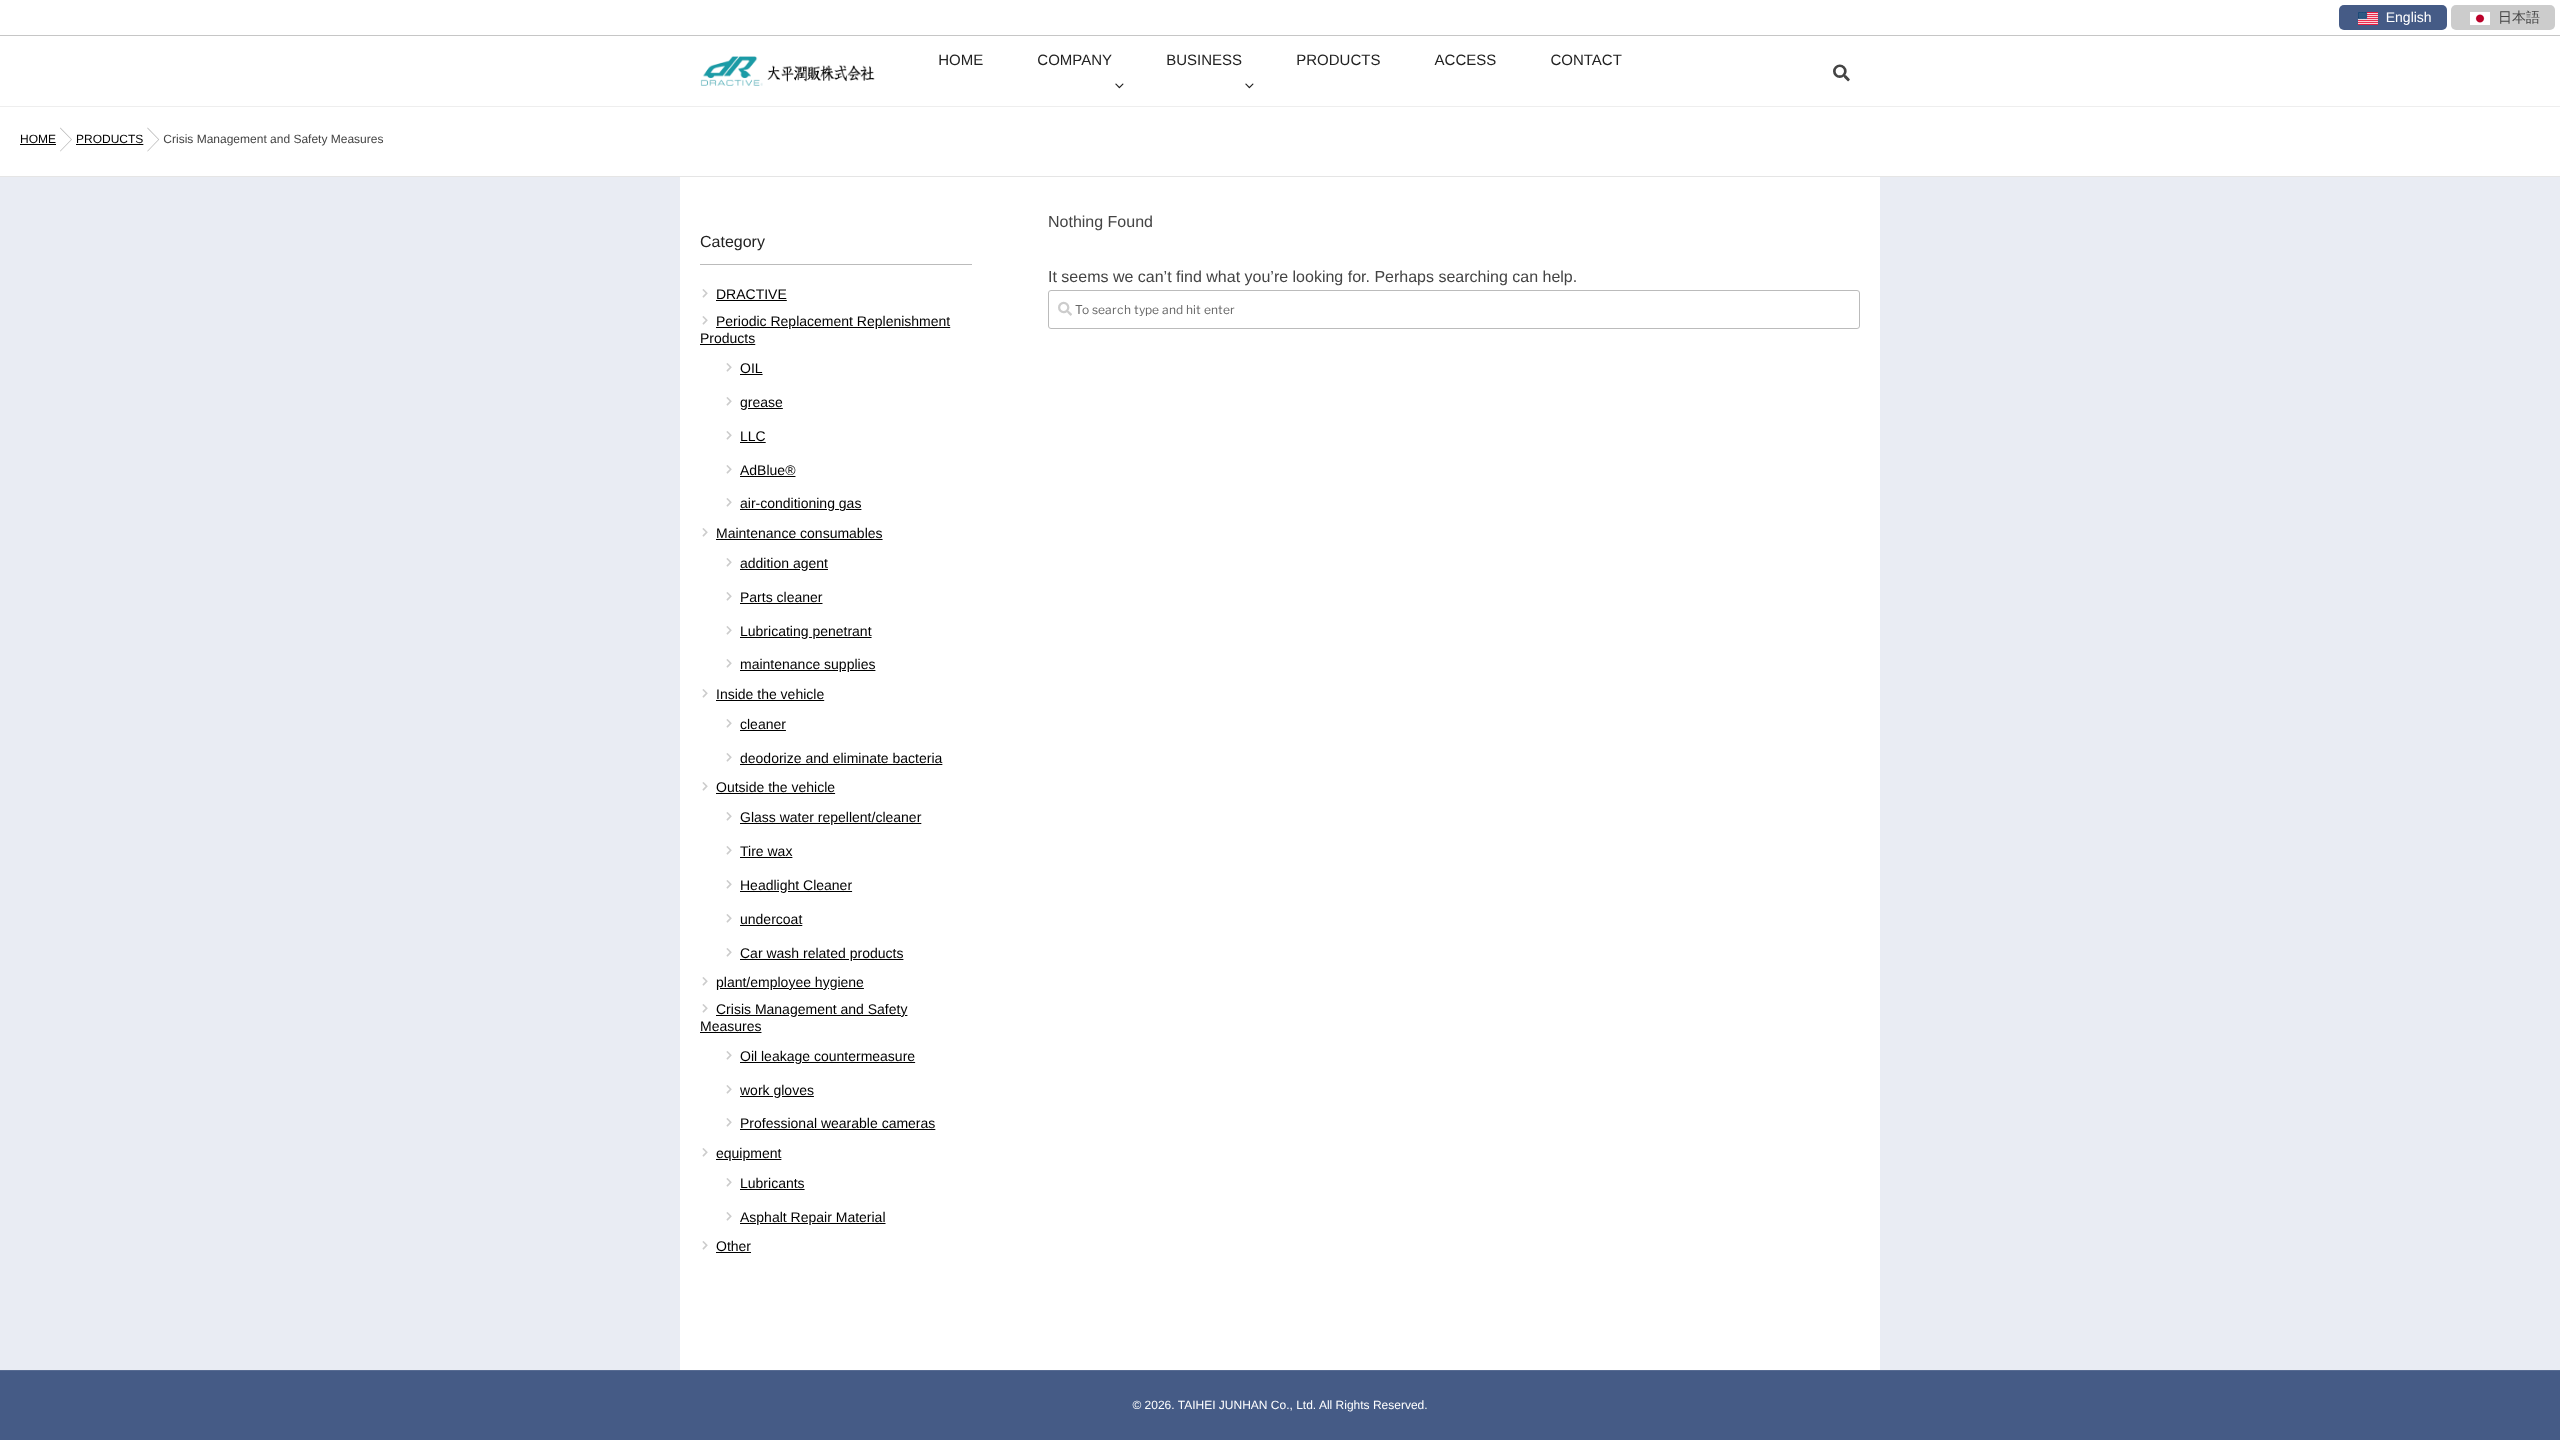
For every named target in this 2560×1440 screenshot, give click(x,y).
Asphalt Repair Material (813, 1217)
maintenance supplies (807, 664)
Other (733, 1246)
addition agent (784, 563)
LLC (753, 436)
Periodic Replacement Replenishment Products (825, 329)
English (2409, 17)
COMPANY (1074, 60)
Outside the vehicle (775, 787)
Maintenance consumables (799, 533)
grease (761, 402)
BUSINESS (1204, 60)
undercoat (771, 919)
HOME (960, 60)
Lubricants (772, 1183)
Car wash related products (821, 953)
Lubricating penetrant (806, 631)
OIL (751, 368)
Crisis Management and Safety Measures (803, 1017)
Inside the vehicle (770, 694)
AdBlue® (767, 470)
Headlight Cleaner (796, 885)
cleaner (763, 724)
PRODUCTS (1338, 60)
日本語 (2519, 17)
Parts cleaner (781, 597)
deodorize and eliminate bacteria (841, 758)
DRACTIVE (751, 294)
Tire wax (766, 851)
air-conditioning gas (800, 503)
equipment (748, 1153)
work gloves (777, 1090)
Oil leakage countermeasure (827, 1056)
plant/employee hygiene (790, 982)
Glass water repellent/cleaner (830, 817)
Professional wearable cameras (837, 1123)
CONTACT (1585, 60)
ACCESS (1466, 60)
